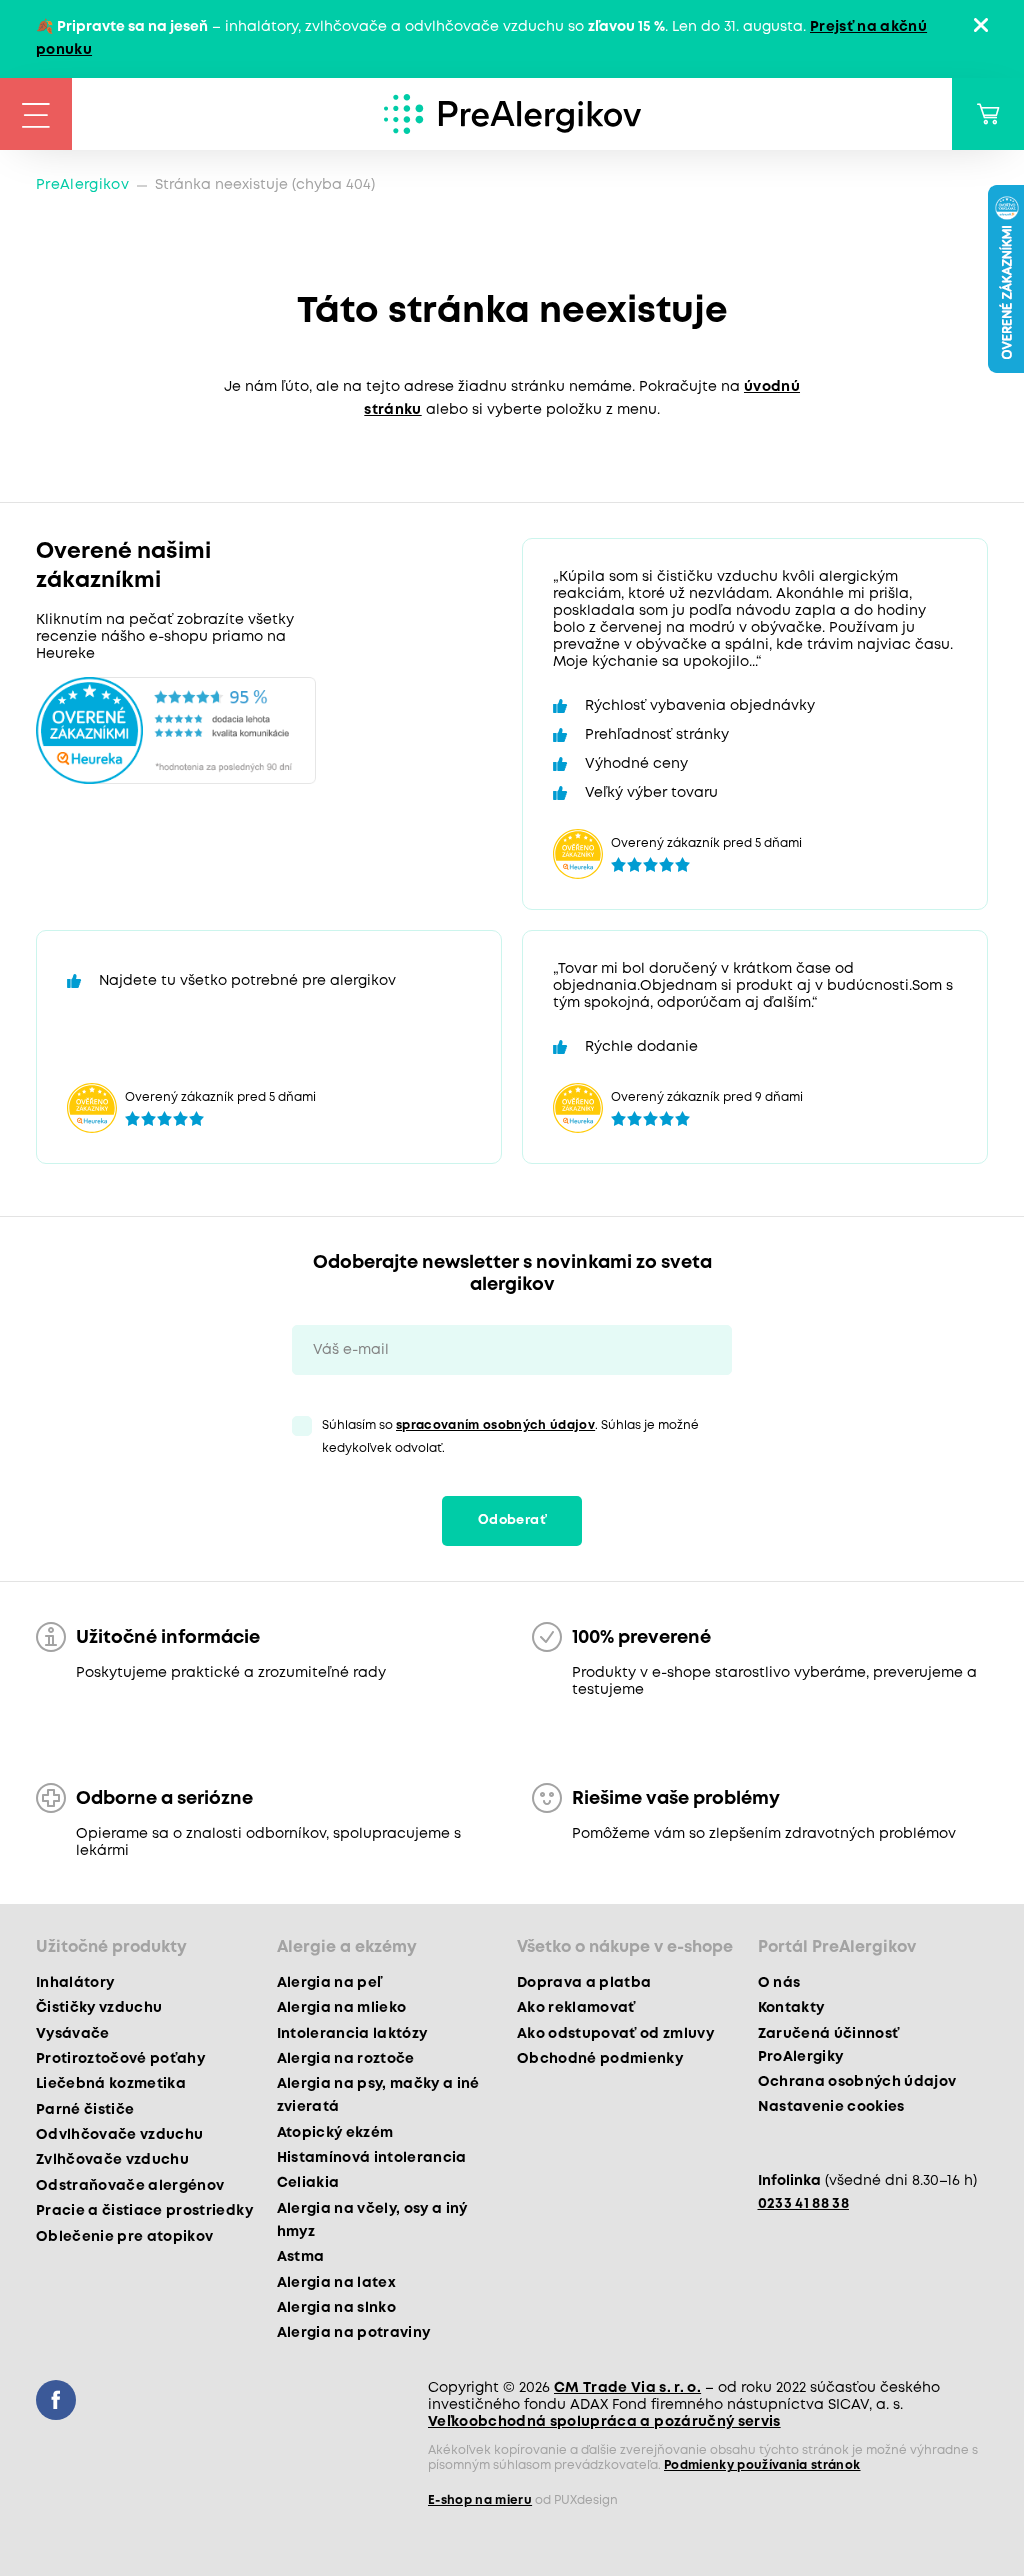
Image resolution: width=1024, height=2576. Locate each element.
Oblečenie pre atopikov (124, 2237)
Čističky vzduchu (99, 2008)
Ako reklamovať (576, 2008)
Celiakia (308, 2183)
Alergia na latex (336, 2283)
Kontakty (791, 2008)
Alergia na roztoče (346, 2059)
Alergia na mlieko (342, 2008)
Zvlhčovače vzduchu (112, 2160)
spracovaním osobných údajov (495, 1425)
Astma (301, 2257)
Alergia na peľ (329, 1983)
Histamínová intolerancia (372, 2158)
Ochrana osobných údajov (857, 2082)
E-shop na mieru (480, 2500)
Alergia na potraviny (354, 2333)
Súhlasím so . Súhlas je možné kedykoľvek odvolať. (510, 1437)
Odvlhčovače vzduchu (119, 2135)
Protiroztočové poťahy (120, 2059)
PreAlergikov (82, 185)
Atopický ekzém (335, 2133)
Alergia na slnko (336, 2308)
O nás (779, 1983)
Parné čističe (85, 2110)
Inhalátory (75, 1983)
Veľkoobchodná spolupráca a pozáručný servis (604, 2422)
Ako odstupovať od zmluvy (615, 2034)
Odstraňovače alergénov (130, 2186)
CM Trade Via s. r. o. (627, 2388)
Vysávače (73, 2034)
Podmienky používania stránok (762, 2465)
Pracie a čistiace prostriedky (144, 2211)
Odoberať (512, 1520)
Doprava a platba (584, 1983)
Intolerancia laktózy (352, 2034)
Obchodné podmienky (600, 2059)
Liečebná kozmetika (111, 2084)
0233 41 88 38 (803, 2204)
